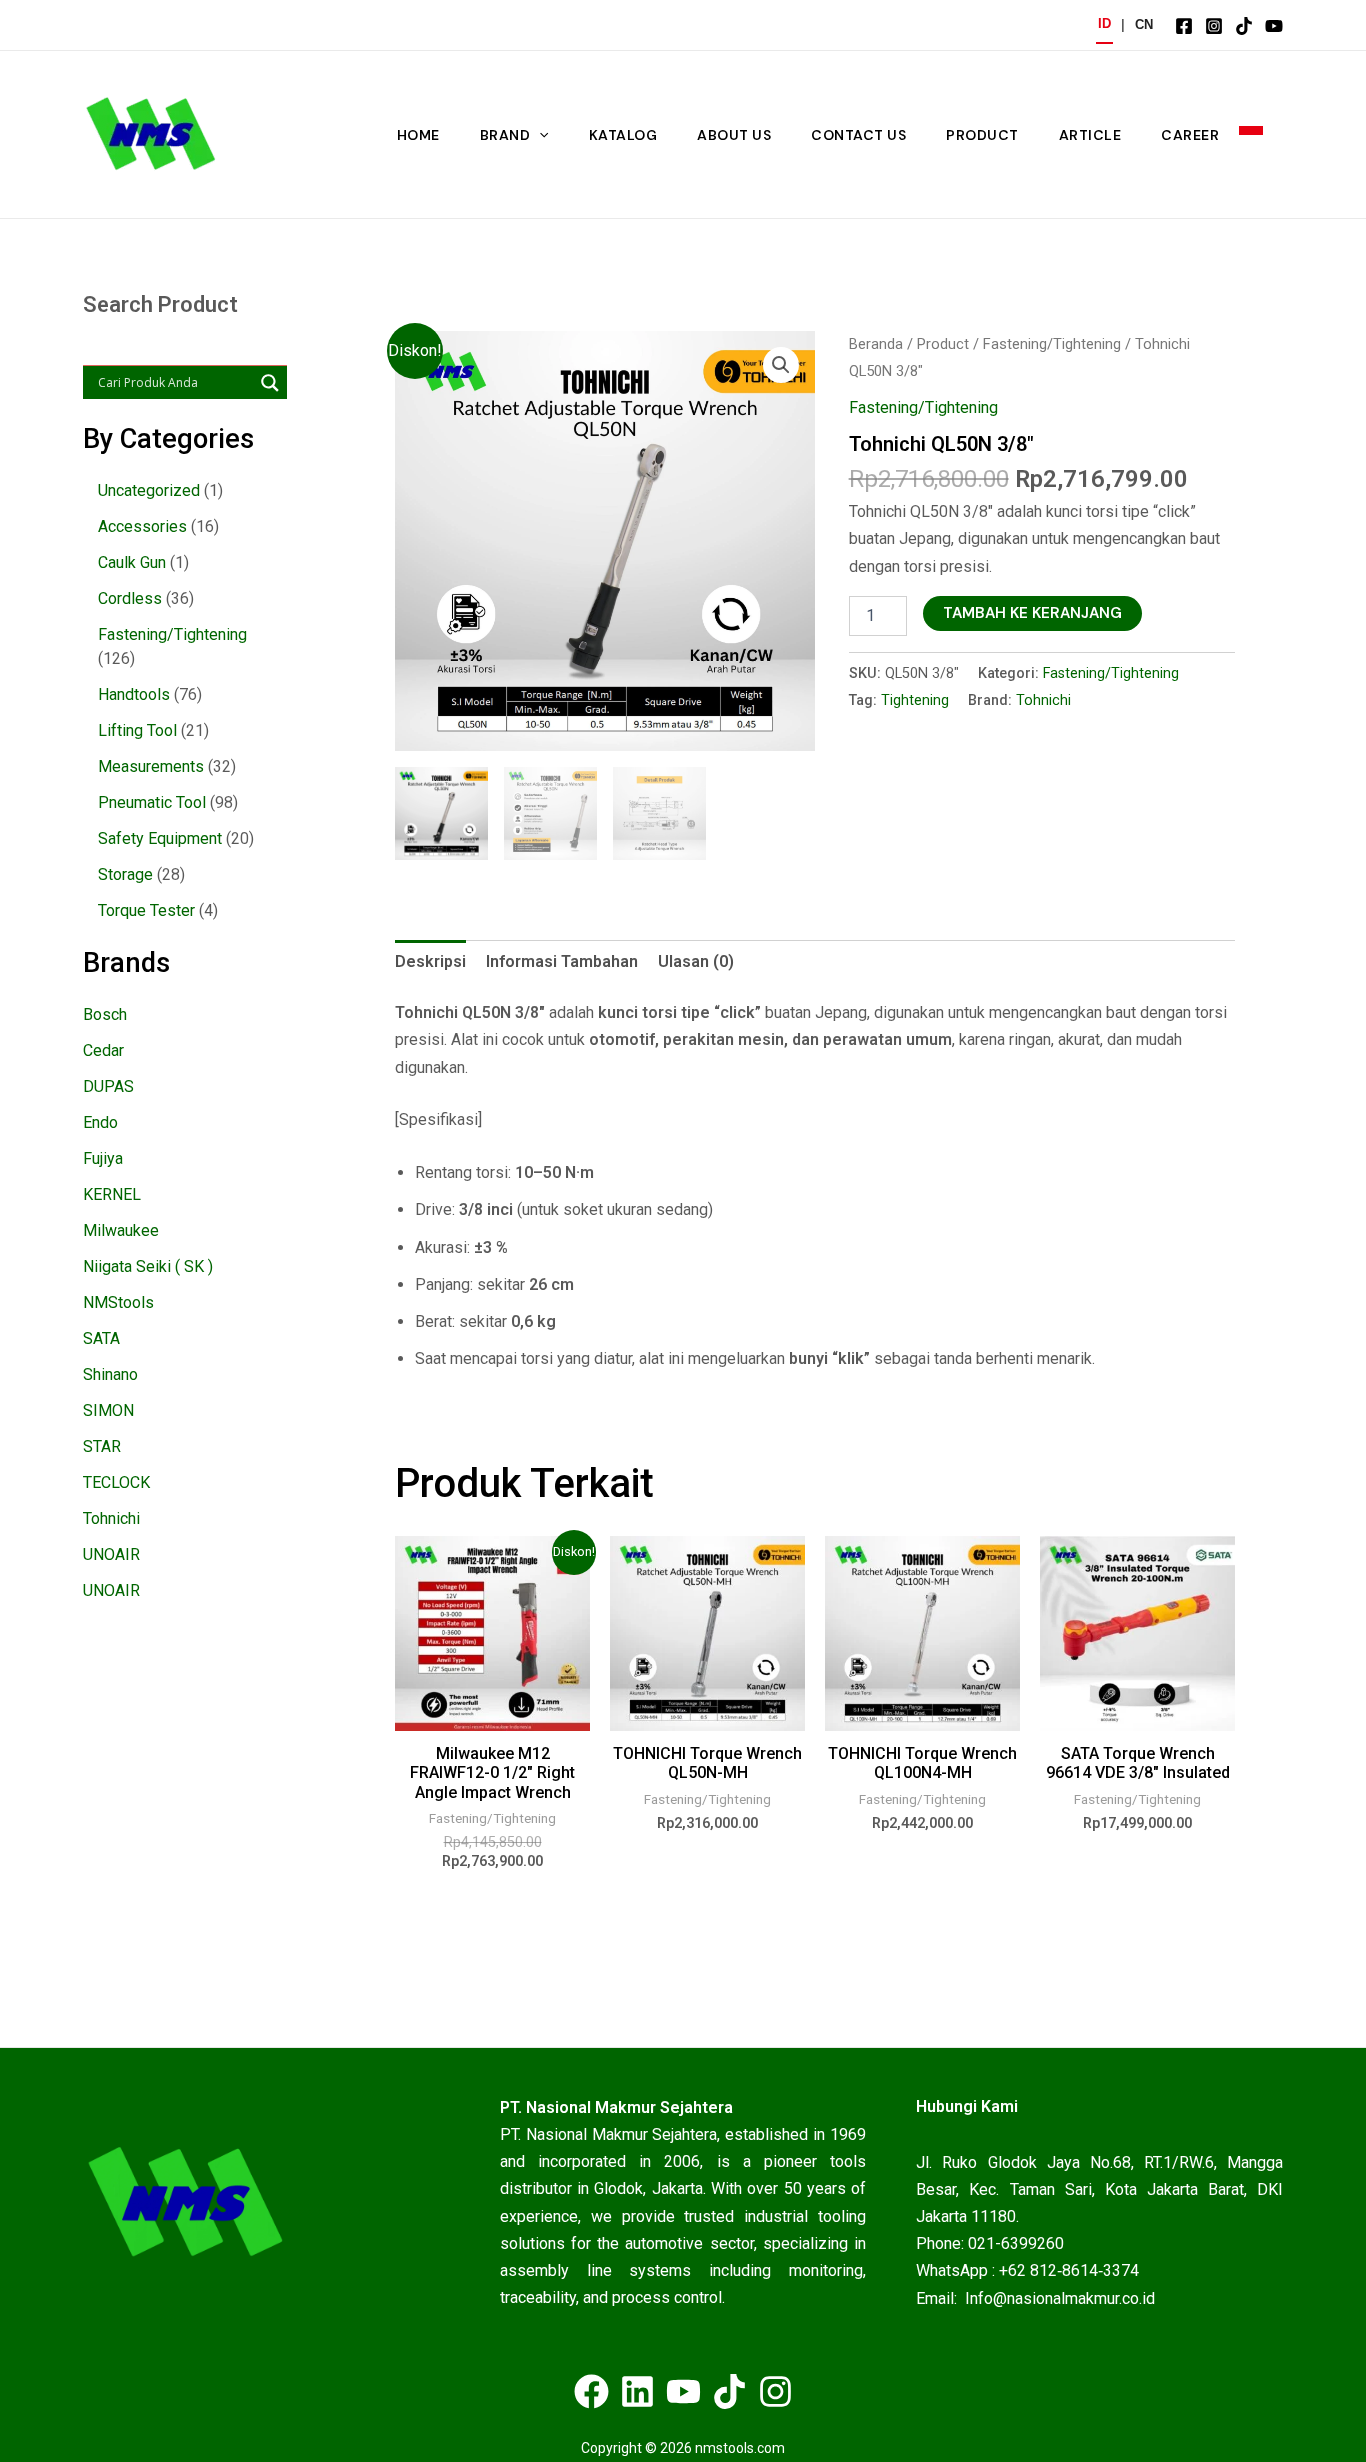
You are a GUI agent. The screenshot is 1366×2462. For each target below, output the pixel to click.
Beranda (876, 344)
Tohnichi (111, 1518)
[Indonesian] (1251, 135)
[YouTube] (1274, 26)
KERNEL (112, 1194)
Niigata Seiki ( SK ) (148, 1266)
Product (982, 135)
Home (418, 135)
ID (1104, 23)
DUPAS (108, 1086)
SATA (101, 1338)
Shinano (110, 1374)
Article (1090, 135)
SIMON (108, 1410)
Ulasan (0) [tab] (696, 961)
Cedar (103, 1050)
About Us (734, 135)
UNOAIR (111, 1554)
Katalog (623, 135)
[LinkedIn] (637, 2391)
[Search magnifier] (270, 383)
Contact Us (858, 135)
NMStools (118, 1302)
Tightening (915, 700)
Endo (100, 1122)
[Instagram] (1214, 26)
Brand (505, 135)
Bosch (105, 1014)
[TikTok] (1244, 26)
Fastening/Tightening (1052, 344)
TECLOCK (116, 1482)
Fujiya (103, 1158)
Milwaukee (121, 1230)
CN (1144, 24)
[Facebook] (1184, 26)
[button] (539, 135)
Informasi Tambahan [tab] (562, 961)
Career (1190, 135)
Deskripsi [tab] (430, 961)
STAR (102, 1446)
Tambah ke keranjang (1032, 613)
